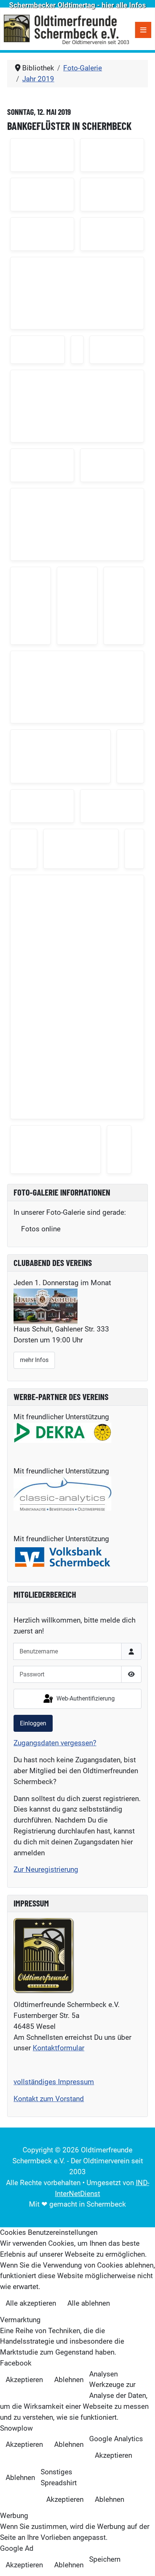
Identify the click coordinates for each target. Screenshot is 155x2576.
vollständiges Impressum (54, 2082)
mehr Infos (34, 1360)
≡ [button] (143, 30)
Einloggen (33, 1723)
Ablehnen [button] (69, 2380)
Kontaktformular (59, 2048)
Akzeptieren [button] (24, 2380)
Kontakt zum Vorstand (49, 2099)
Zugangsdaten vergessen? (55, 1743)
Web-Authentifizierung (85, 1698)
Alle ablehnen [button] (89, 2303)
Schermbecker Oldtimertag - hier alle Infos (77, 5)
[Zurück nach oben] (141, 2561)
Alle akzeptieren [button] (31, 2303)
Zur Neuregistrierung (46, 1869)
